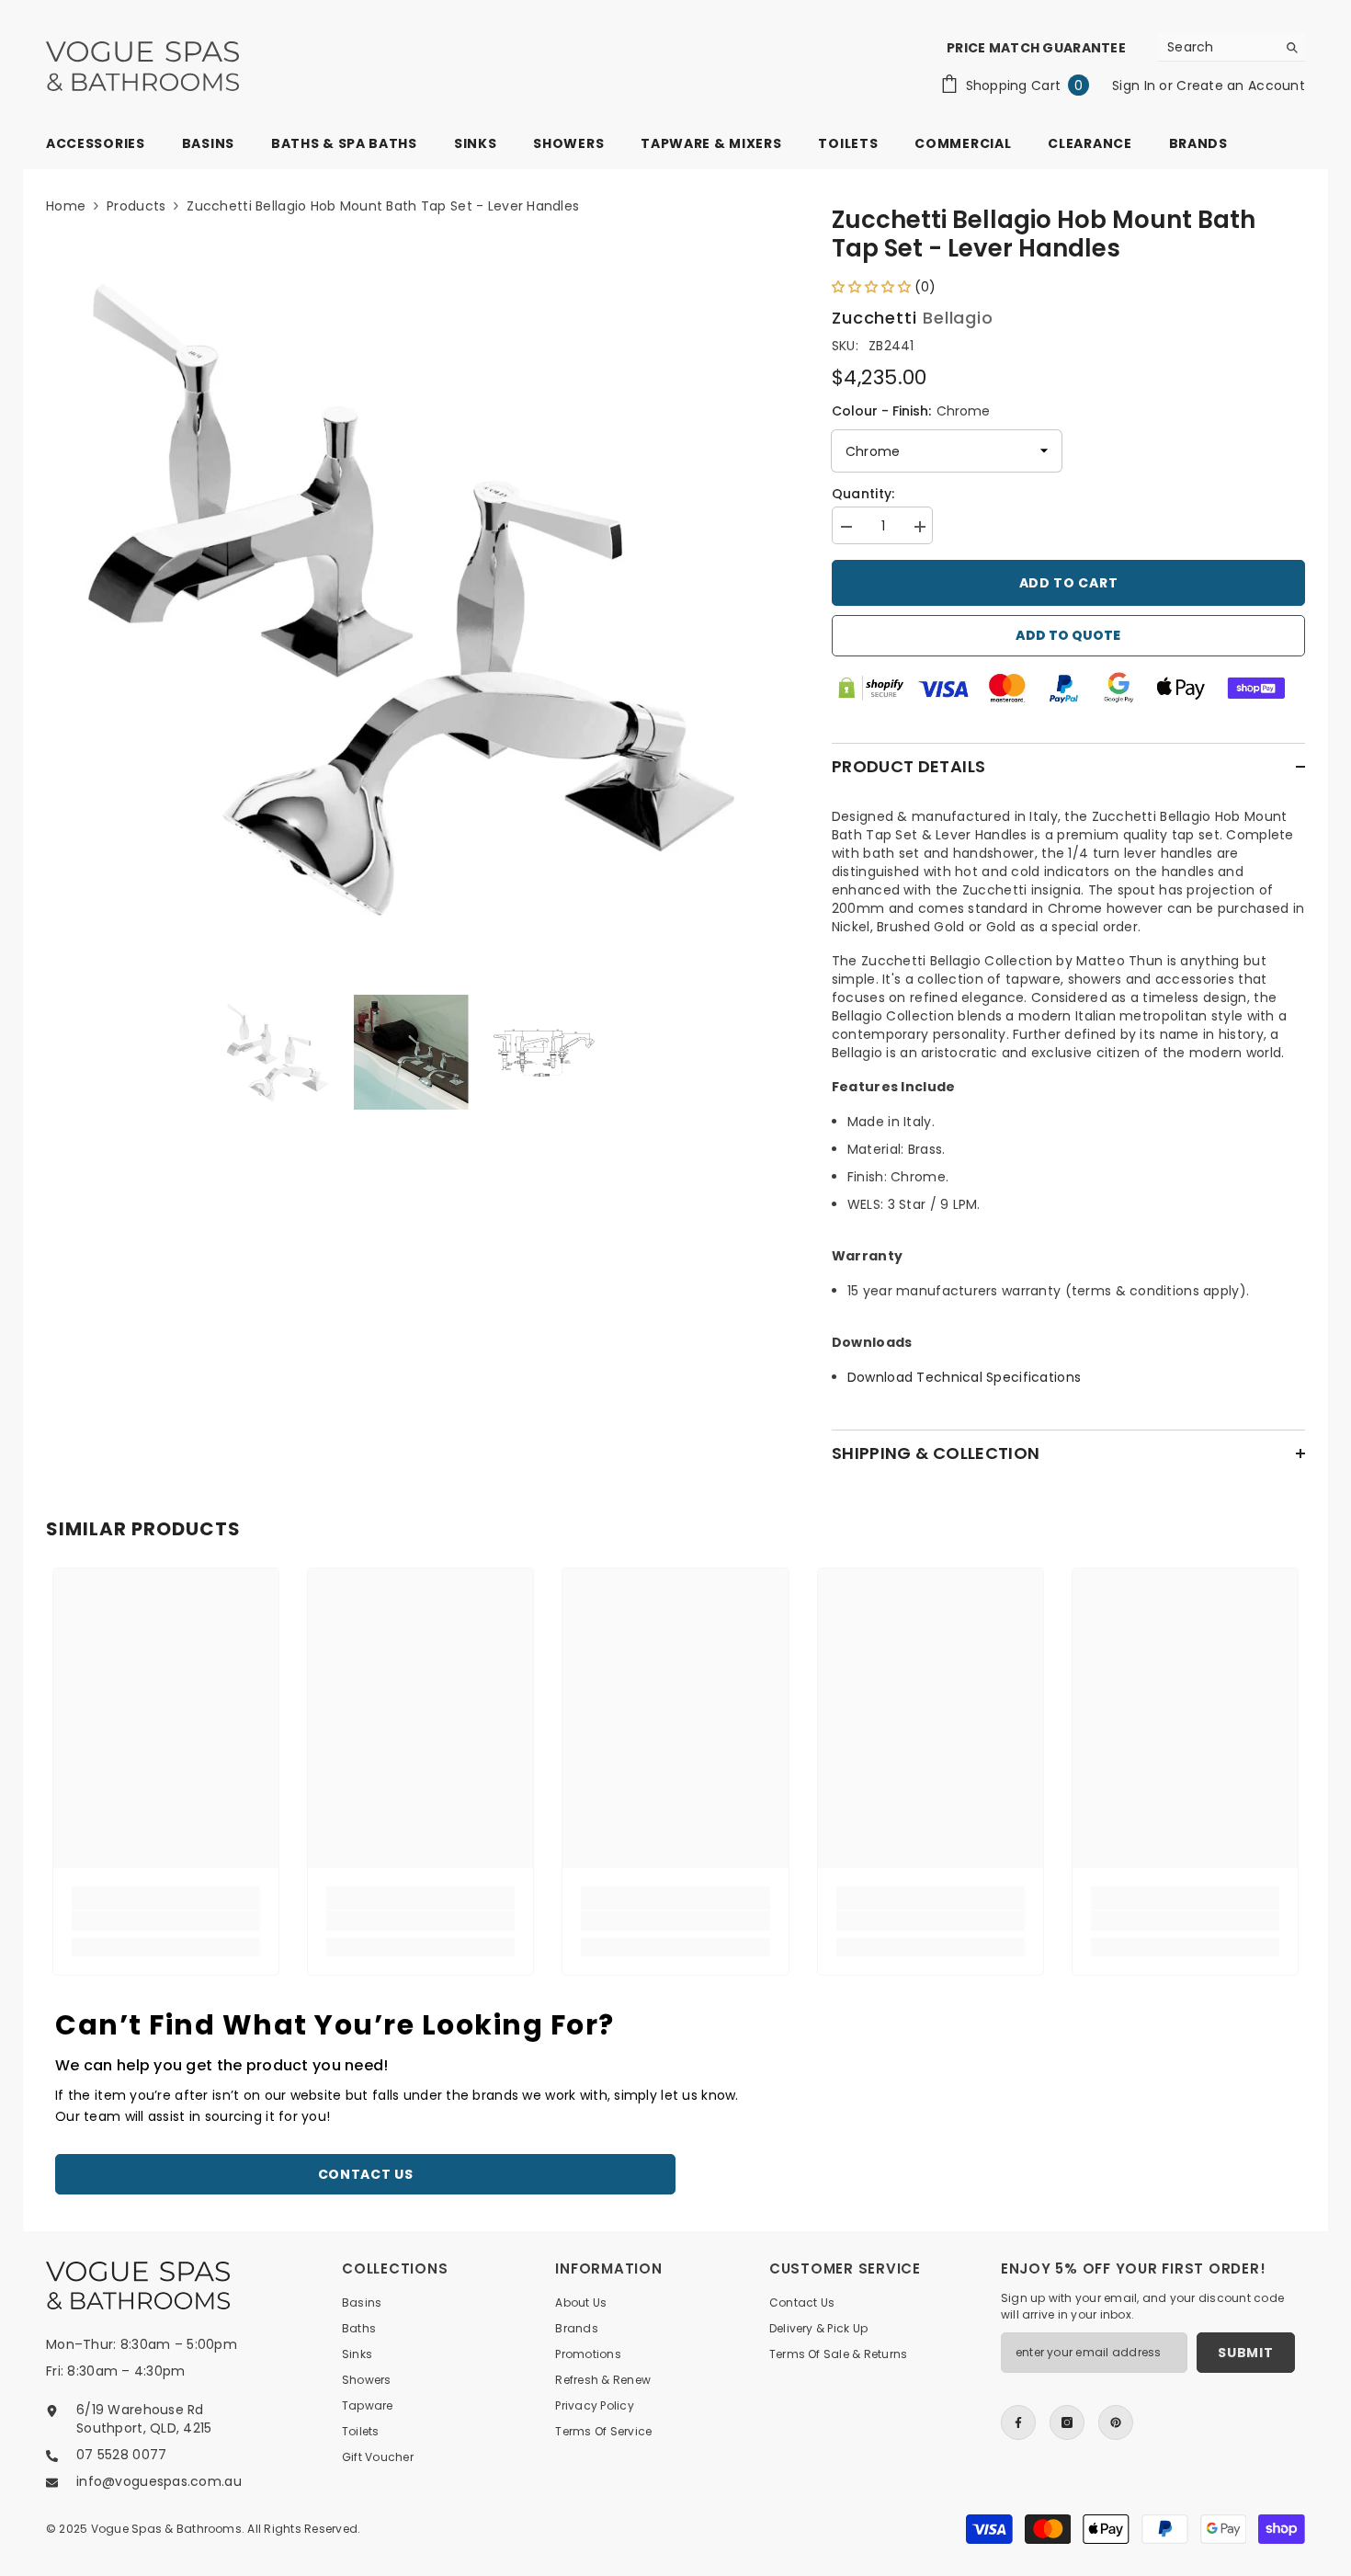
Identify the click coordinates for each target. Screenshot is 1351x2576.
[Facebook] (1018, 2422)
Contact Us (366, 2174)
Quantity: (863, 494)
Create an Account (1241, 85)
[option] (411, 599)
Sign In (1135, 85)
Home (66, 206)
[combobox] (1217, 47)
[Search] (1232, 47)
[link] (166, 1921)
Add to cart (1069, 583)
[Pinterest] (1116, 2422)
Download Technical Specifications (964, 1377)
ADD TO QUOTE (1068, 635)
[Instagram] (1067, 2422)
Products (136, 206)
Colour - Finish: (911, 411)
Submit (1245, 2353)
